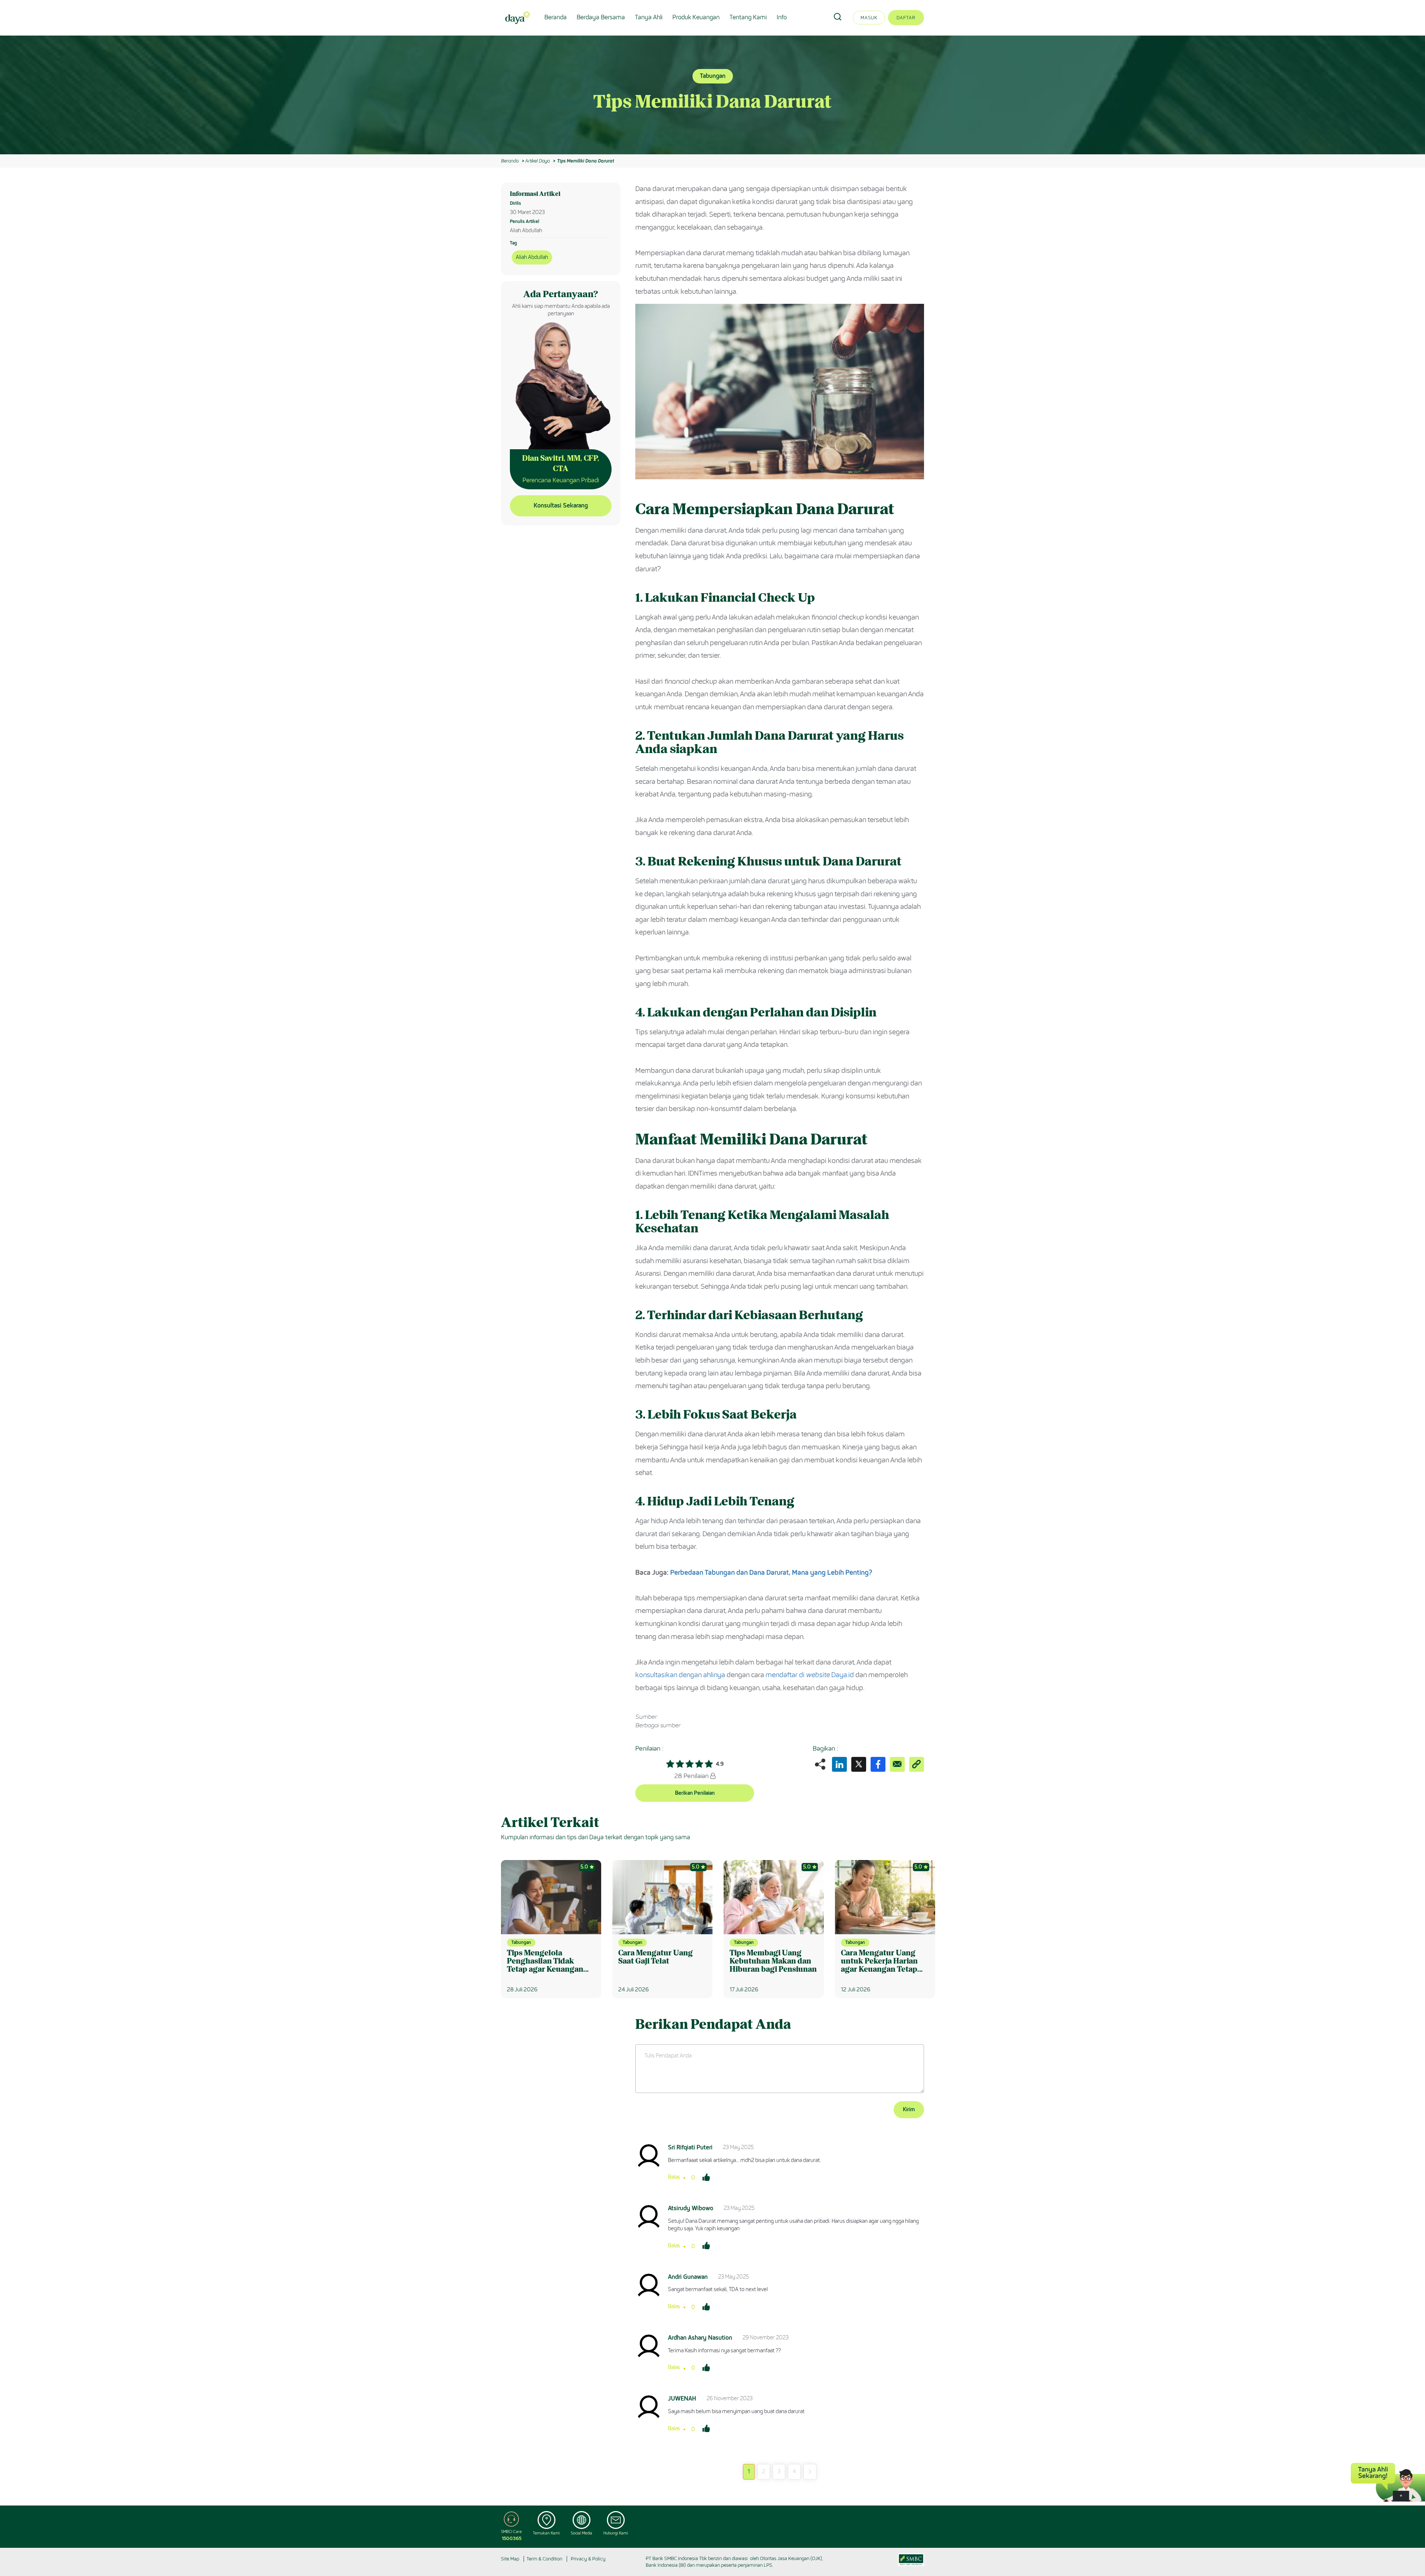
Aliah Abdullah (532, 257)
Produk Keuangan (696, 17)
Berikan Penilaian (695, 1793)
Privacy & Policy (588, 2559)
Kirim (909, 2110)
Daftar (906, 18)
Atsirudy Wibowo (691, 2208)
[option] (712, 95)
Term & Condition (544, 2559)
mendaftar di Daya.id (810, 1675)
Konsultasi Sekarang (561, 505)
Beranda (556, 17)
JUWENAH (682, 2398)
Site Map (510, 2559)
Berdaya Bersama (601, 17)
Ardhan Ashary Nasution (700, 2338)
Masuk (869, 18)
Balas (674, 2177)
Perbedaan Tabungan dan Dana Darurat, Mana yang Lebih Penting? (771, 1573)
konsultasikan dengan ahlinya (680, 1675)
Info (782, 17)
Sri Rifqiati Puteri (690, 2147)
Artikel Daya (537, 161)
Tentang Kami (748, 17)
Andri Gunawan (688, 2277)
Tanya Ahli (649, 17)
